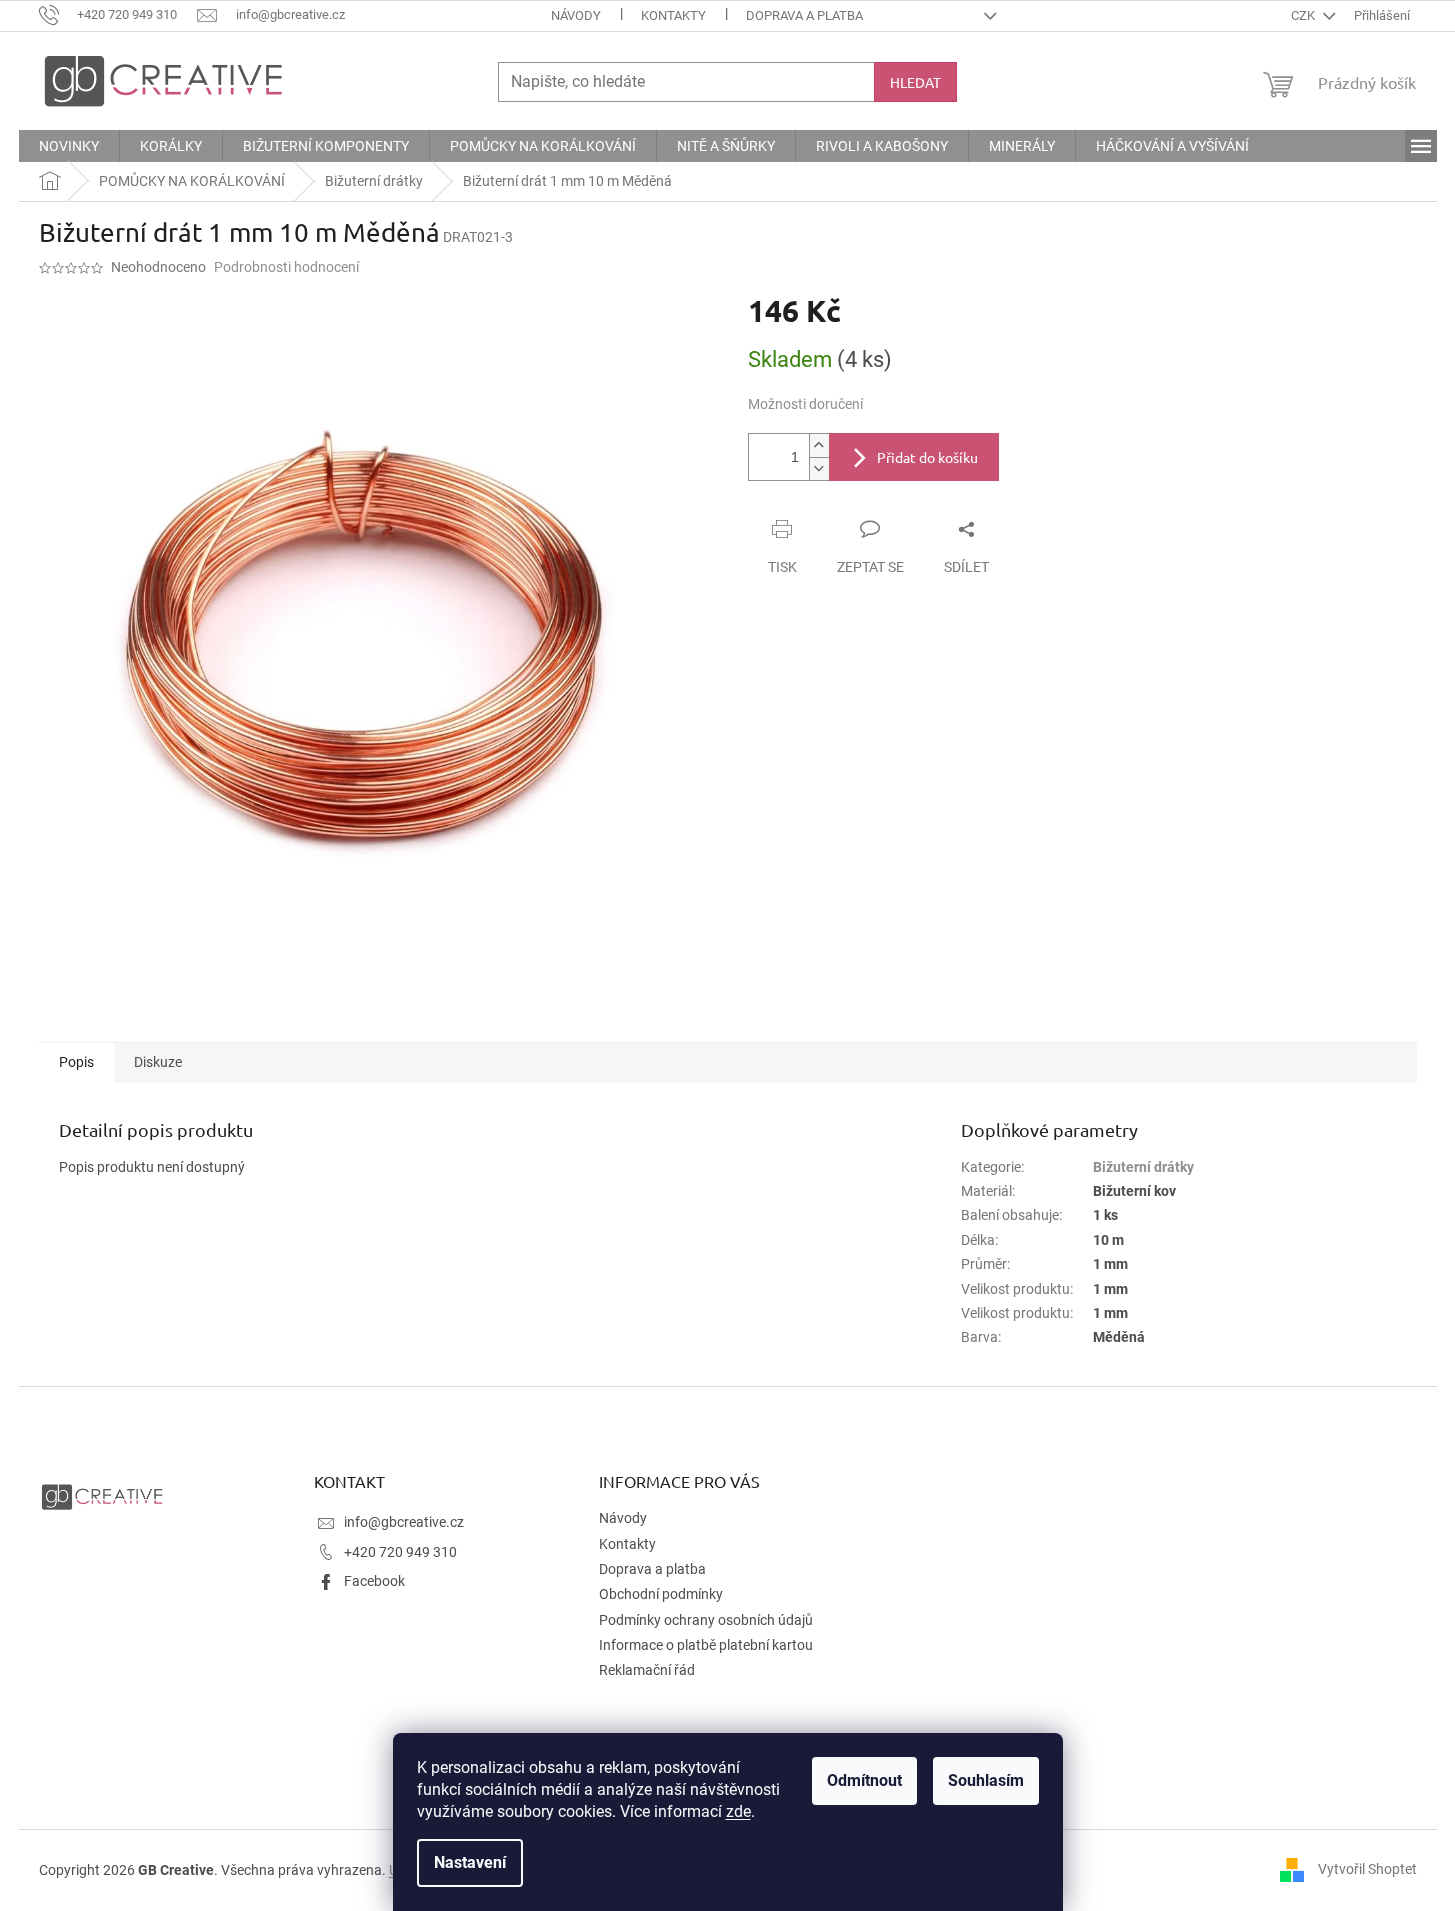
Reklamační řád (647, 1670)
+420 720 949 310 (400, 1552)
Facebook (374, 1581)
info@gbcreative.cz (404, 1522)
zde (738, 1811)
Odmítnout (864, 1780)
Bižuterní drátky (1143, 1167)
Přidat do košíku (927, 457)
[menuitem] (69, 146)
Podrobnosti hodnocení (286, 267)
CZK (1304, 15)
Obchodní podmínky (661, 1594)
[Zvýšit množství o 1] (819, 445)
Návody (576, 15)
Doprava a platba (804, 15)
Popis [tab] (76, 1062)
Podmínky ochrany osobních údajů (706, 1620)
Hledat (915, 82)
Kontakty (673, 15)
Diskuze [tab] (158, 1062)
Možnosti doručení (805, 404)
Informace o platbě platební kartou (706, 1645)
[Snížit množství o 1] (819, 468)
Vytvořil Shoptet (1367, 1869)
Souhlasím (986, 1780)
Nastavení (470, 1862)
